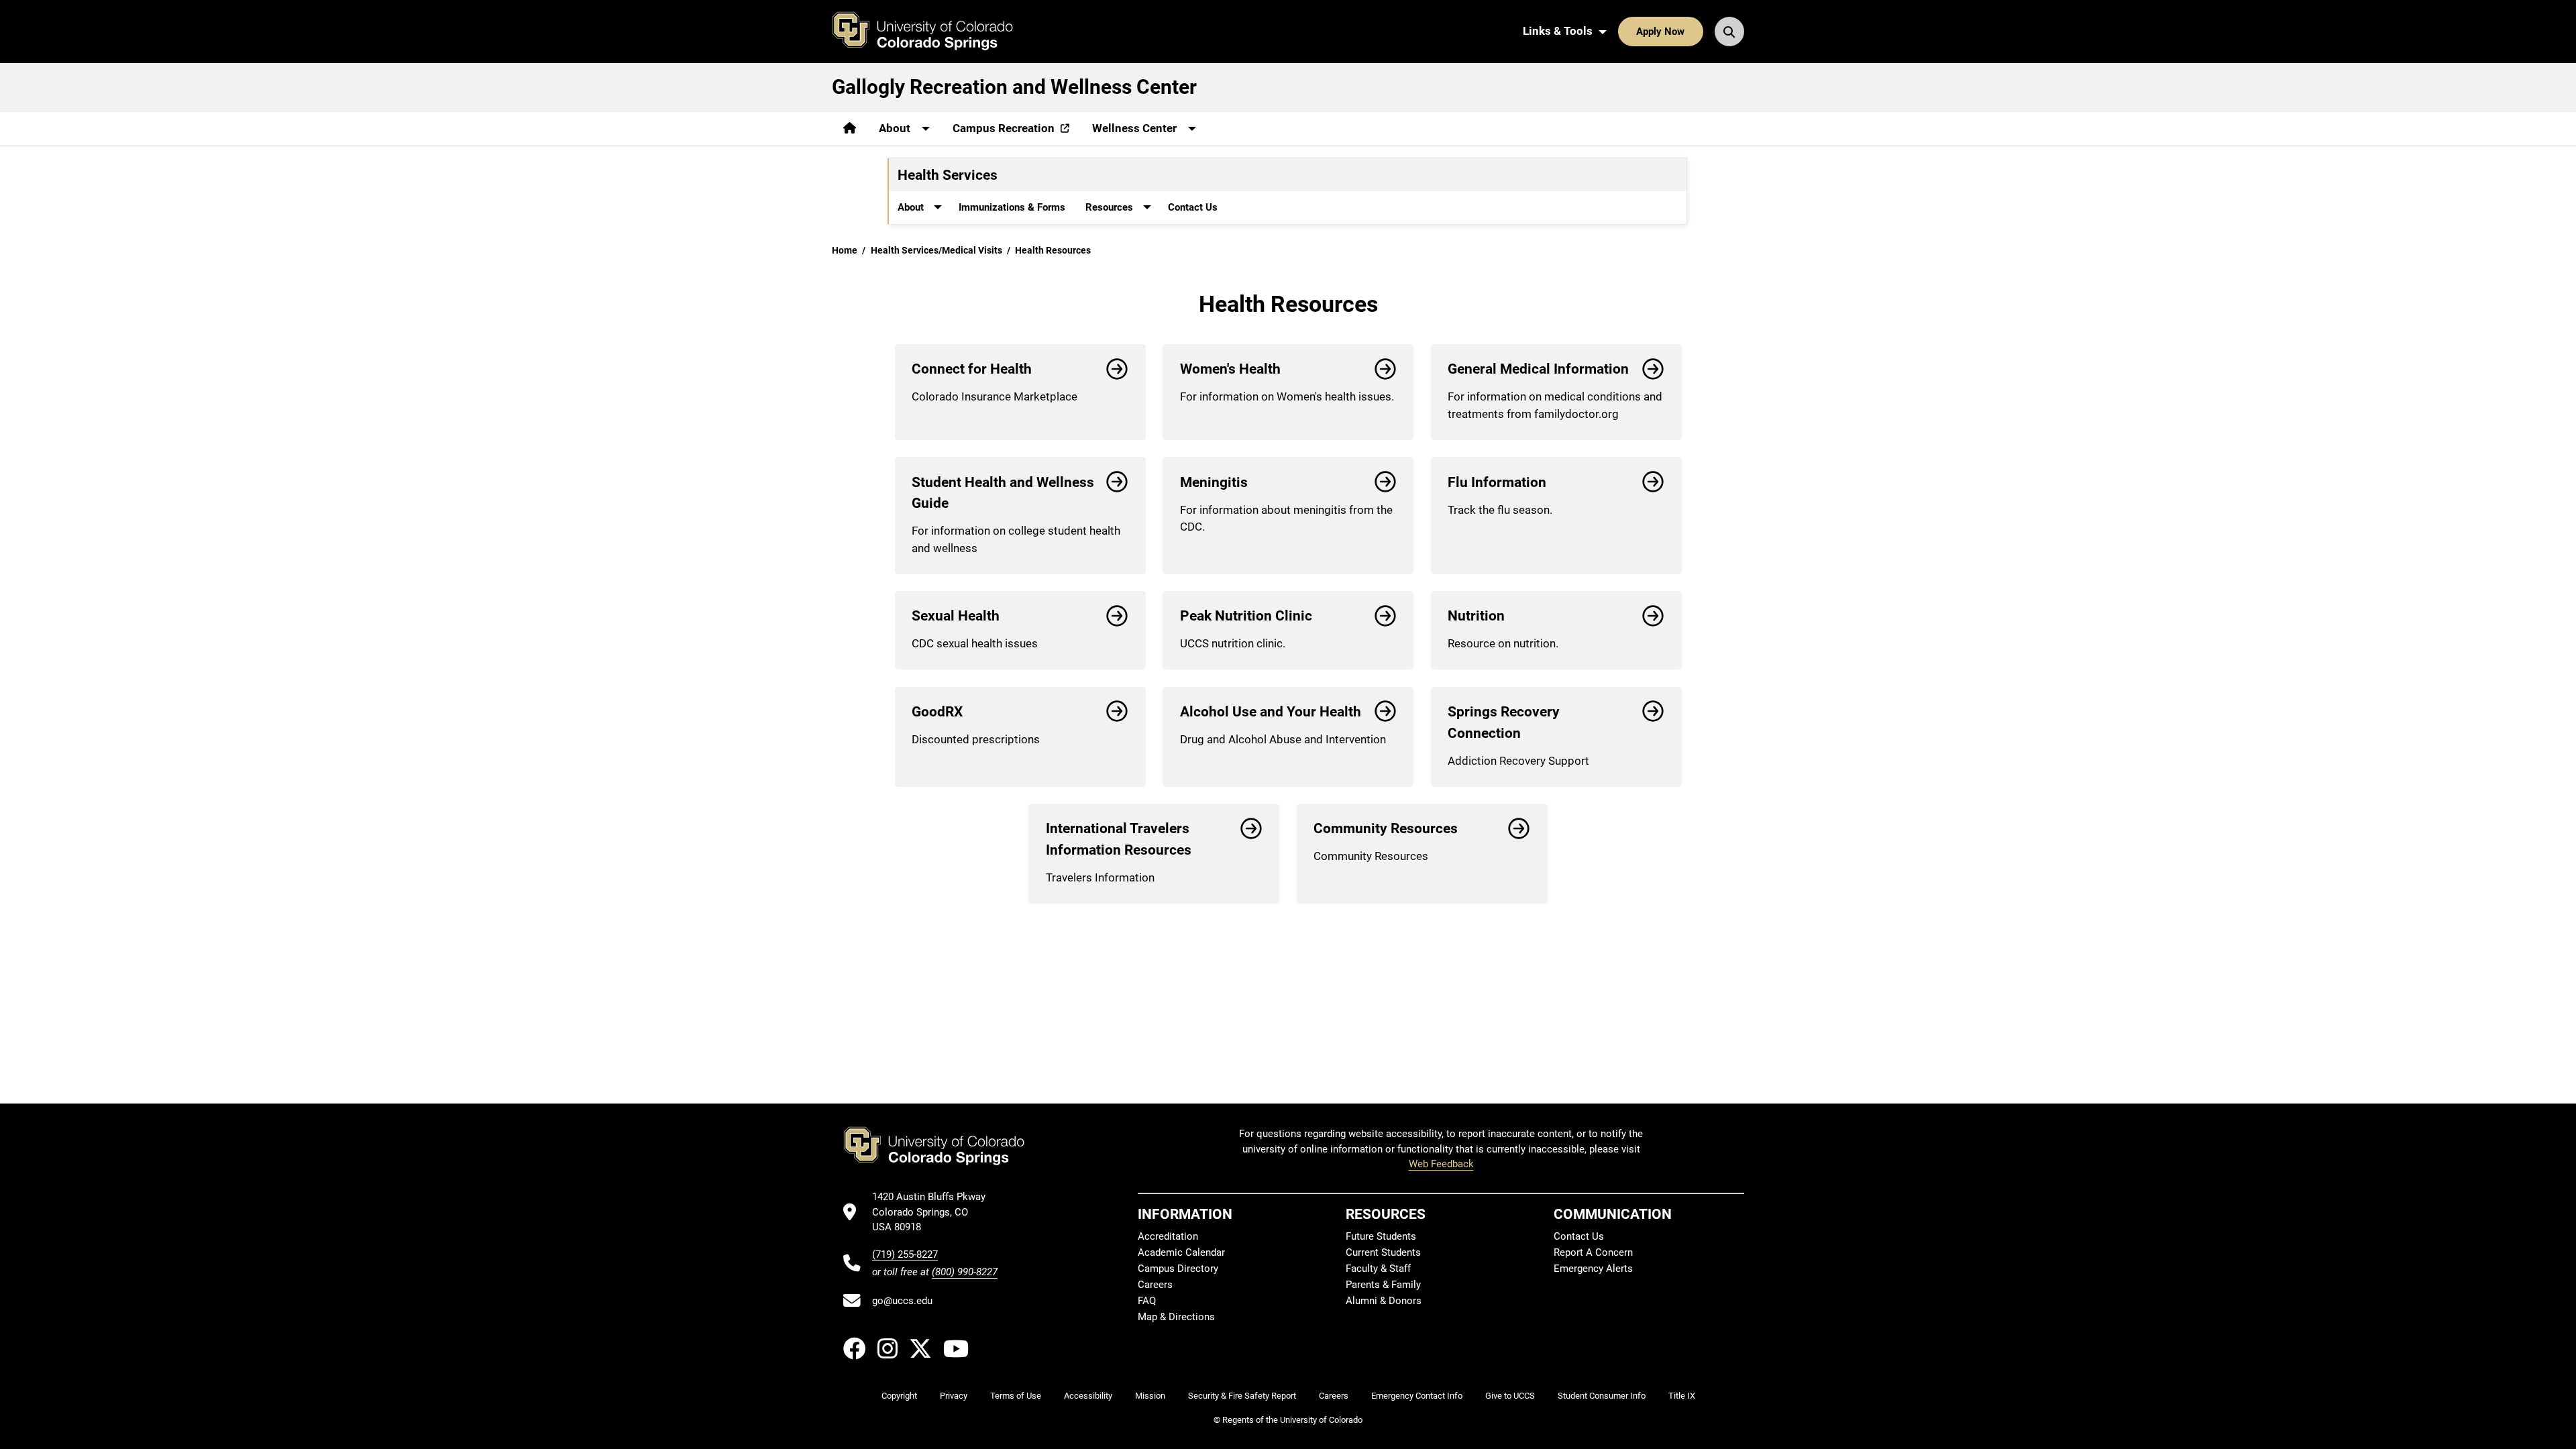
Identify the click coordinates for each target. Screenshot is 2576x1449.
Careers (1155, 1285)
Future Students (1381, 1236)
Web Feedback (1441, 1164)
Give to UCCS (1510, 1396)
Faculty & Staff (1378, 1269)
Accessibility (1088, 1396)
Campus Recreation (1004, 128)
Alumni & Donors (1384, 1301)
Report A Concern (1593, 1252)
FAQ (1147, 1301)
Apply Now (1660, 32)
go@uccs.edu (902, 1301)
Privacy (954, 1396)
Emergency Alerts (1593, 1269)
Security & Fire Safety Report (1242, 1396)
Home (845, 250)
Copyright (899, 1396)
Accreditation (1168, 1236)
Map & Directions (1176, 1317)
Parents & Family (1383, 1285)
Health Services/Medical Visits (936, 250)
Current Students (1383, 1252)
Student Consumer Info (1602, 1396)
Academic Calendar (1181, 1252)
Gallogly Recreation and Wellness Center (1014, 87)
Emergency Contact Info (1417, 1396)
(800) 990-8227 (965, 1272)
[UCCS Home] (932, 32)
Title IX (1682, 1396)
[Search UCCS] (1729, 32)
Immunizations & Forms (1012, 207)
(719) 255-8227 (905, 1254)
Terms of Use (1016, 1396)
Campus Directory (1178, 1269)
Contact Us (1193, 207)
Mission (1150, 1396)
